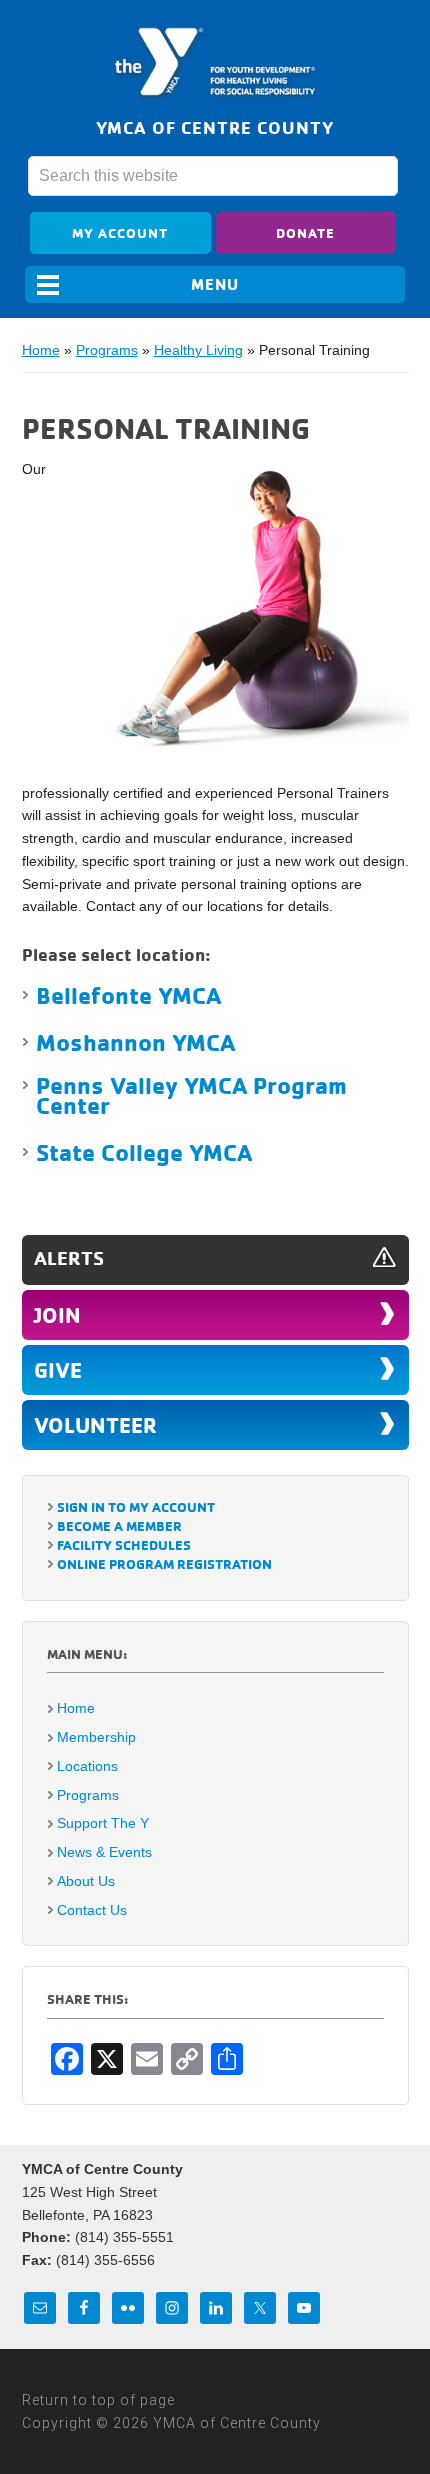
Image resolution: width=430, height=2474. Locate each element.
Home (41, 350)
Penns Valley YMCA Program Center (191, 1095)
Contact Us (92, 1910)
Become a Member (119, 1525)
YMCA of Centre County (215, 63)
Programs (107, 350)
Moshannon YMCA (135, 1042)
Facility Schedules (124, 1544)
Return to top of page (98, 2400)
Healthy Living (198, 350)
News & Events (104, 1852)
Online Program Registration (164, 1563)
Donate (305, 232)
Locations (87, 1766)
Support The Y (103, 1823)
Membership (96, 1737)
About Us (86, 1881)
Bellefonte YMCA (128, 995)
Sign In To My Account (136, 1506)
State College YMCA (144, 1152)
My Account (120, 232)
